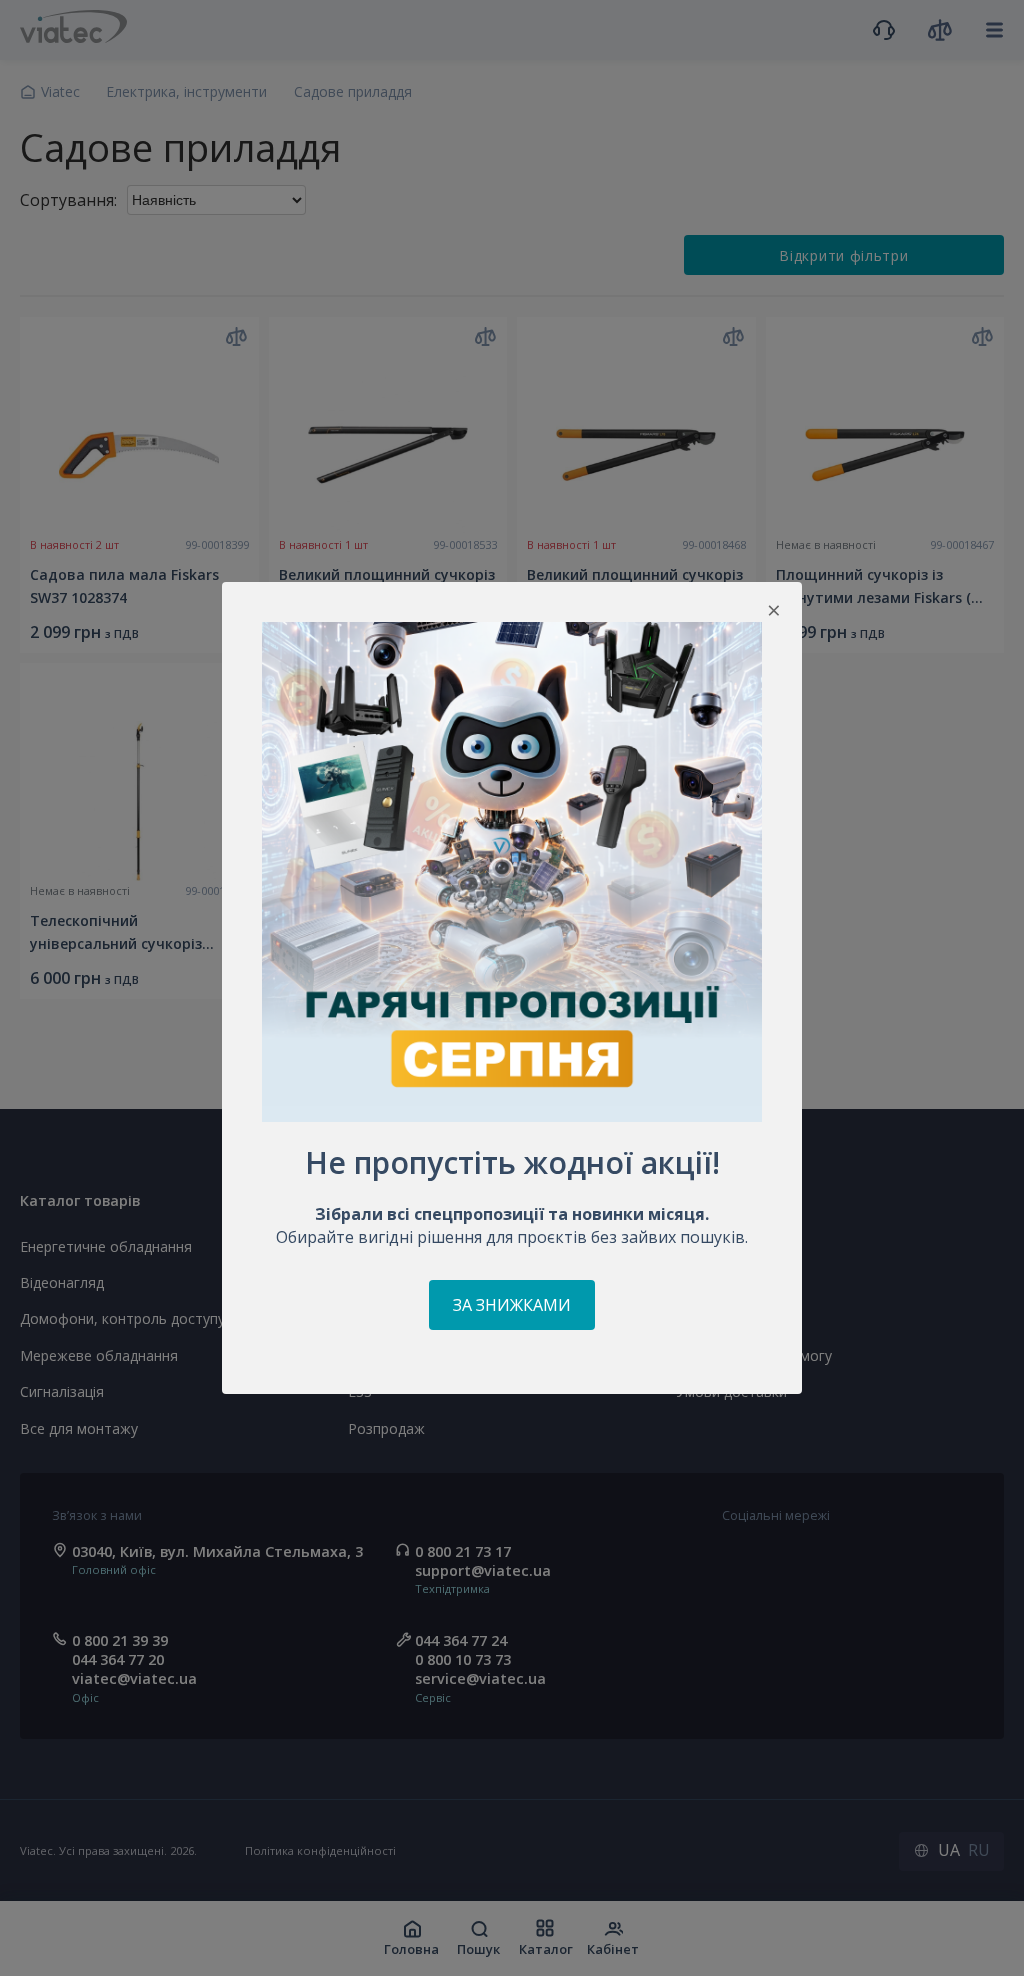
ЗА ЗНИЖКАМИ (512, 1305)
